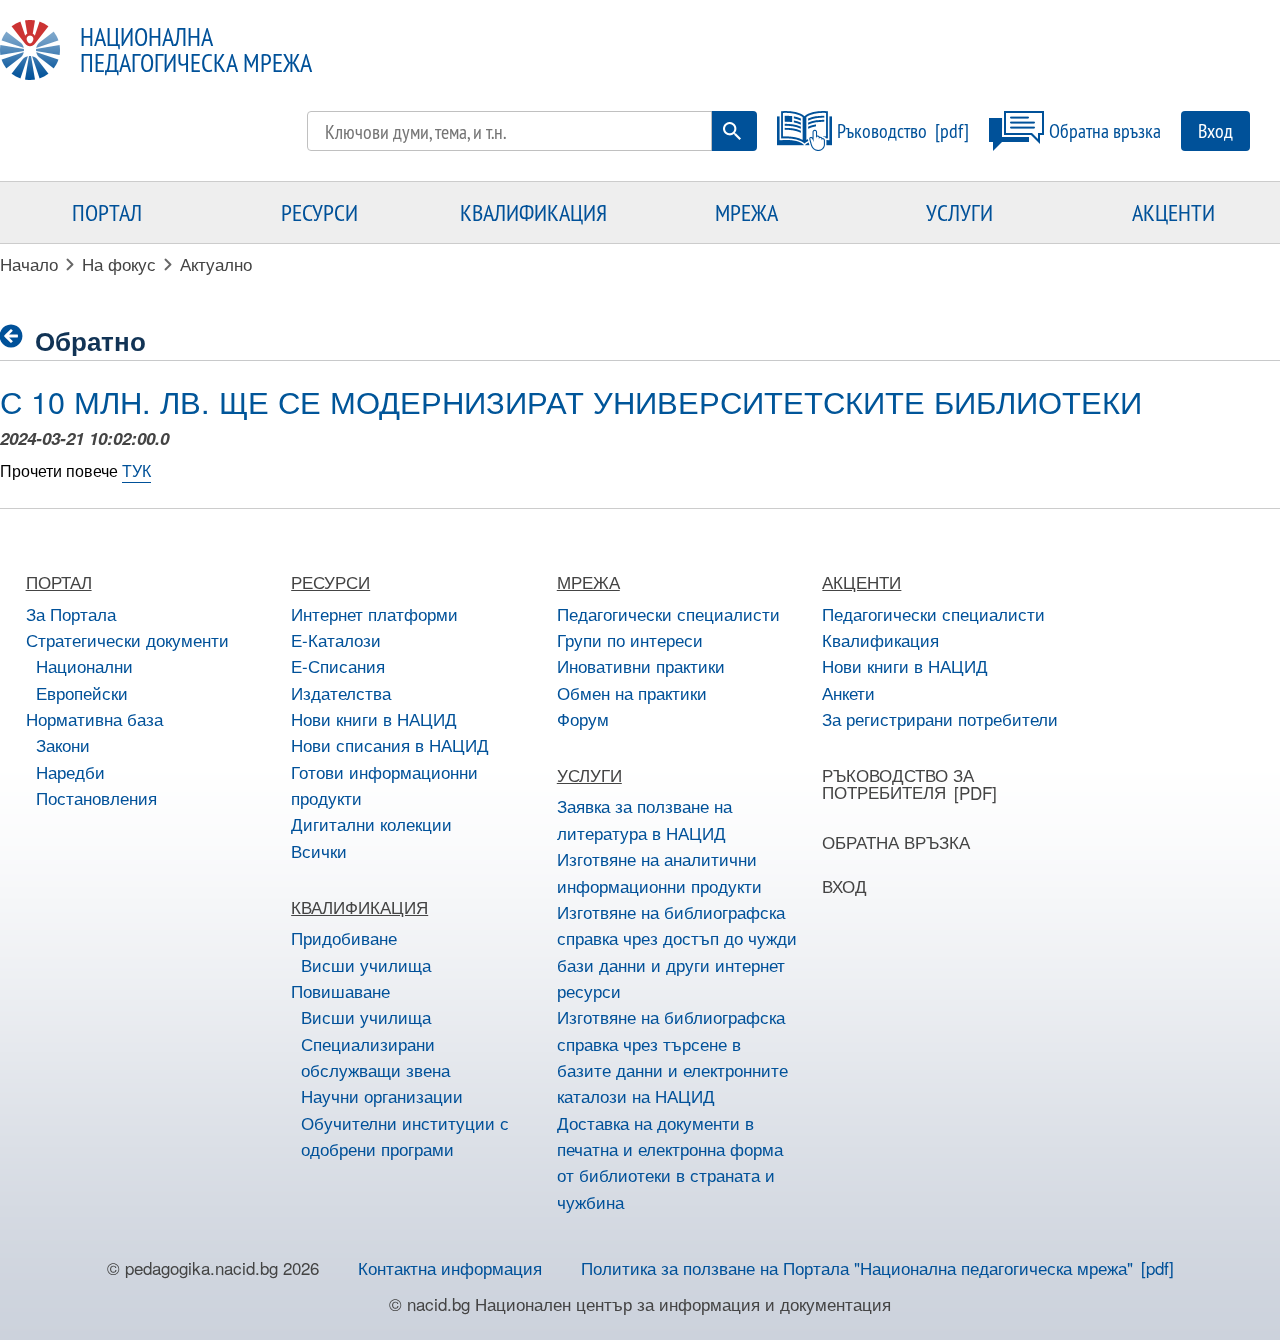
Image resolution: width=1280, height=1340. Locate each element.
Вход (1215, 130)
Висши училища (366, 964)
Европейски (82, 692)
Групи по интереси (630, 639)
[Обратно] (17, 336)
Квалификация (880, 639)
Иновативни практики (641, 665)
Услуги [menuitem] (959, 212)
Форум (583, 718)
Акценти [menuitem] (1173, 212)
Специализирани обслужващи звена (375, 1056)
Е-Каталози (336, 639)
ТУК (136, 470)
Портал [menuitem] (107, 212)
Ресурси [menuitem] (319, 212)
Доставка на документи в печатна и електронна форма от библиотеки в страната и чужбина (670, 1162)
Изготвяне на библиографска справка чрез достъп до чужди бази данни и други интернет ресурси (677, 951)
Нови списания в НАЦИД (390, 744)
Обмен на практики (632, 692)
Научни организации (382, 1095)
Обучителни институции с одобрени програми (405, 1135)
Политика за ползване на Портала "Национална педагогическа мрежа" (857, 1267)
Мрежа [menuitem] (746, 212)
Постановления (96, 797)
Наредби (70, 771)
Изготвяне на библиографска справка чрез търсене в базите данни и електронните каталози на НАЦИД (672, 1056)
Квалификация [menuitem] (533, 212)
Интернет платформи (374, 613)
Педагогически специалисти (668, 613)
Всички (319, 850)
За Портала (71, 613)
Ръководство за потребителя (898, 783)
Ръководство (882, 130)
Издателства (341, 692)
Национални (84, 665)
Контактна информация (450, 1267)
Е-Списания (338, 665)
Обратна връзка (1105, 130)
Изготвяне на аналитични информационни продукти (659, 871)
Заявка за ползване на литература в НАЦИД (644, 818)
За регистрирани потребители (940, 718)
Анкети (848, 692)
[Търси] (732, 131)
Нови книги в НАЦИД (374, 718)
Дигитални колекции (371, 823)
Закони (63, 744)
